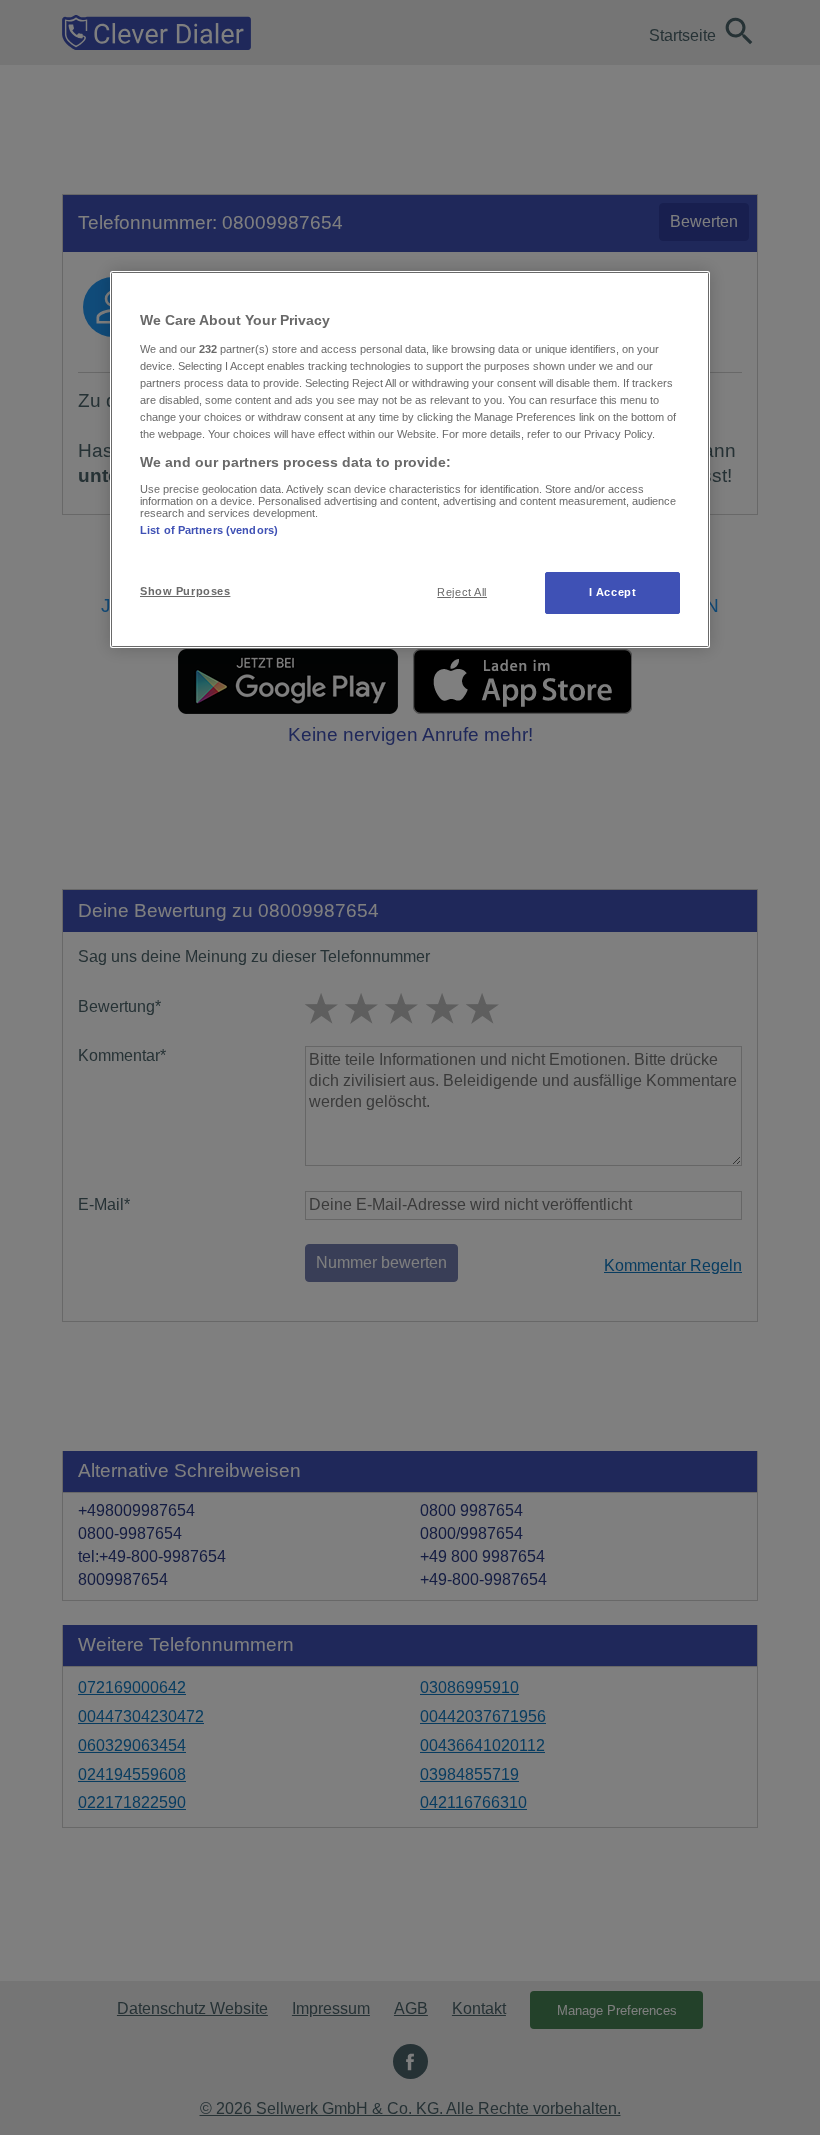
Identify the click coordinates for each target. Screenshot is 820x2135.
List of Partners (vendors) (209, 530)
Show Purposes (185, 591)
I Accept (613, 592)
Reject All (462, 592)
